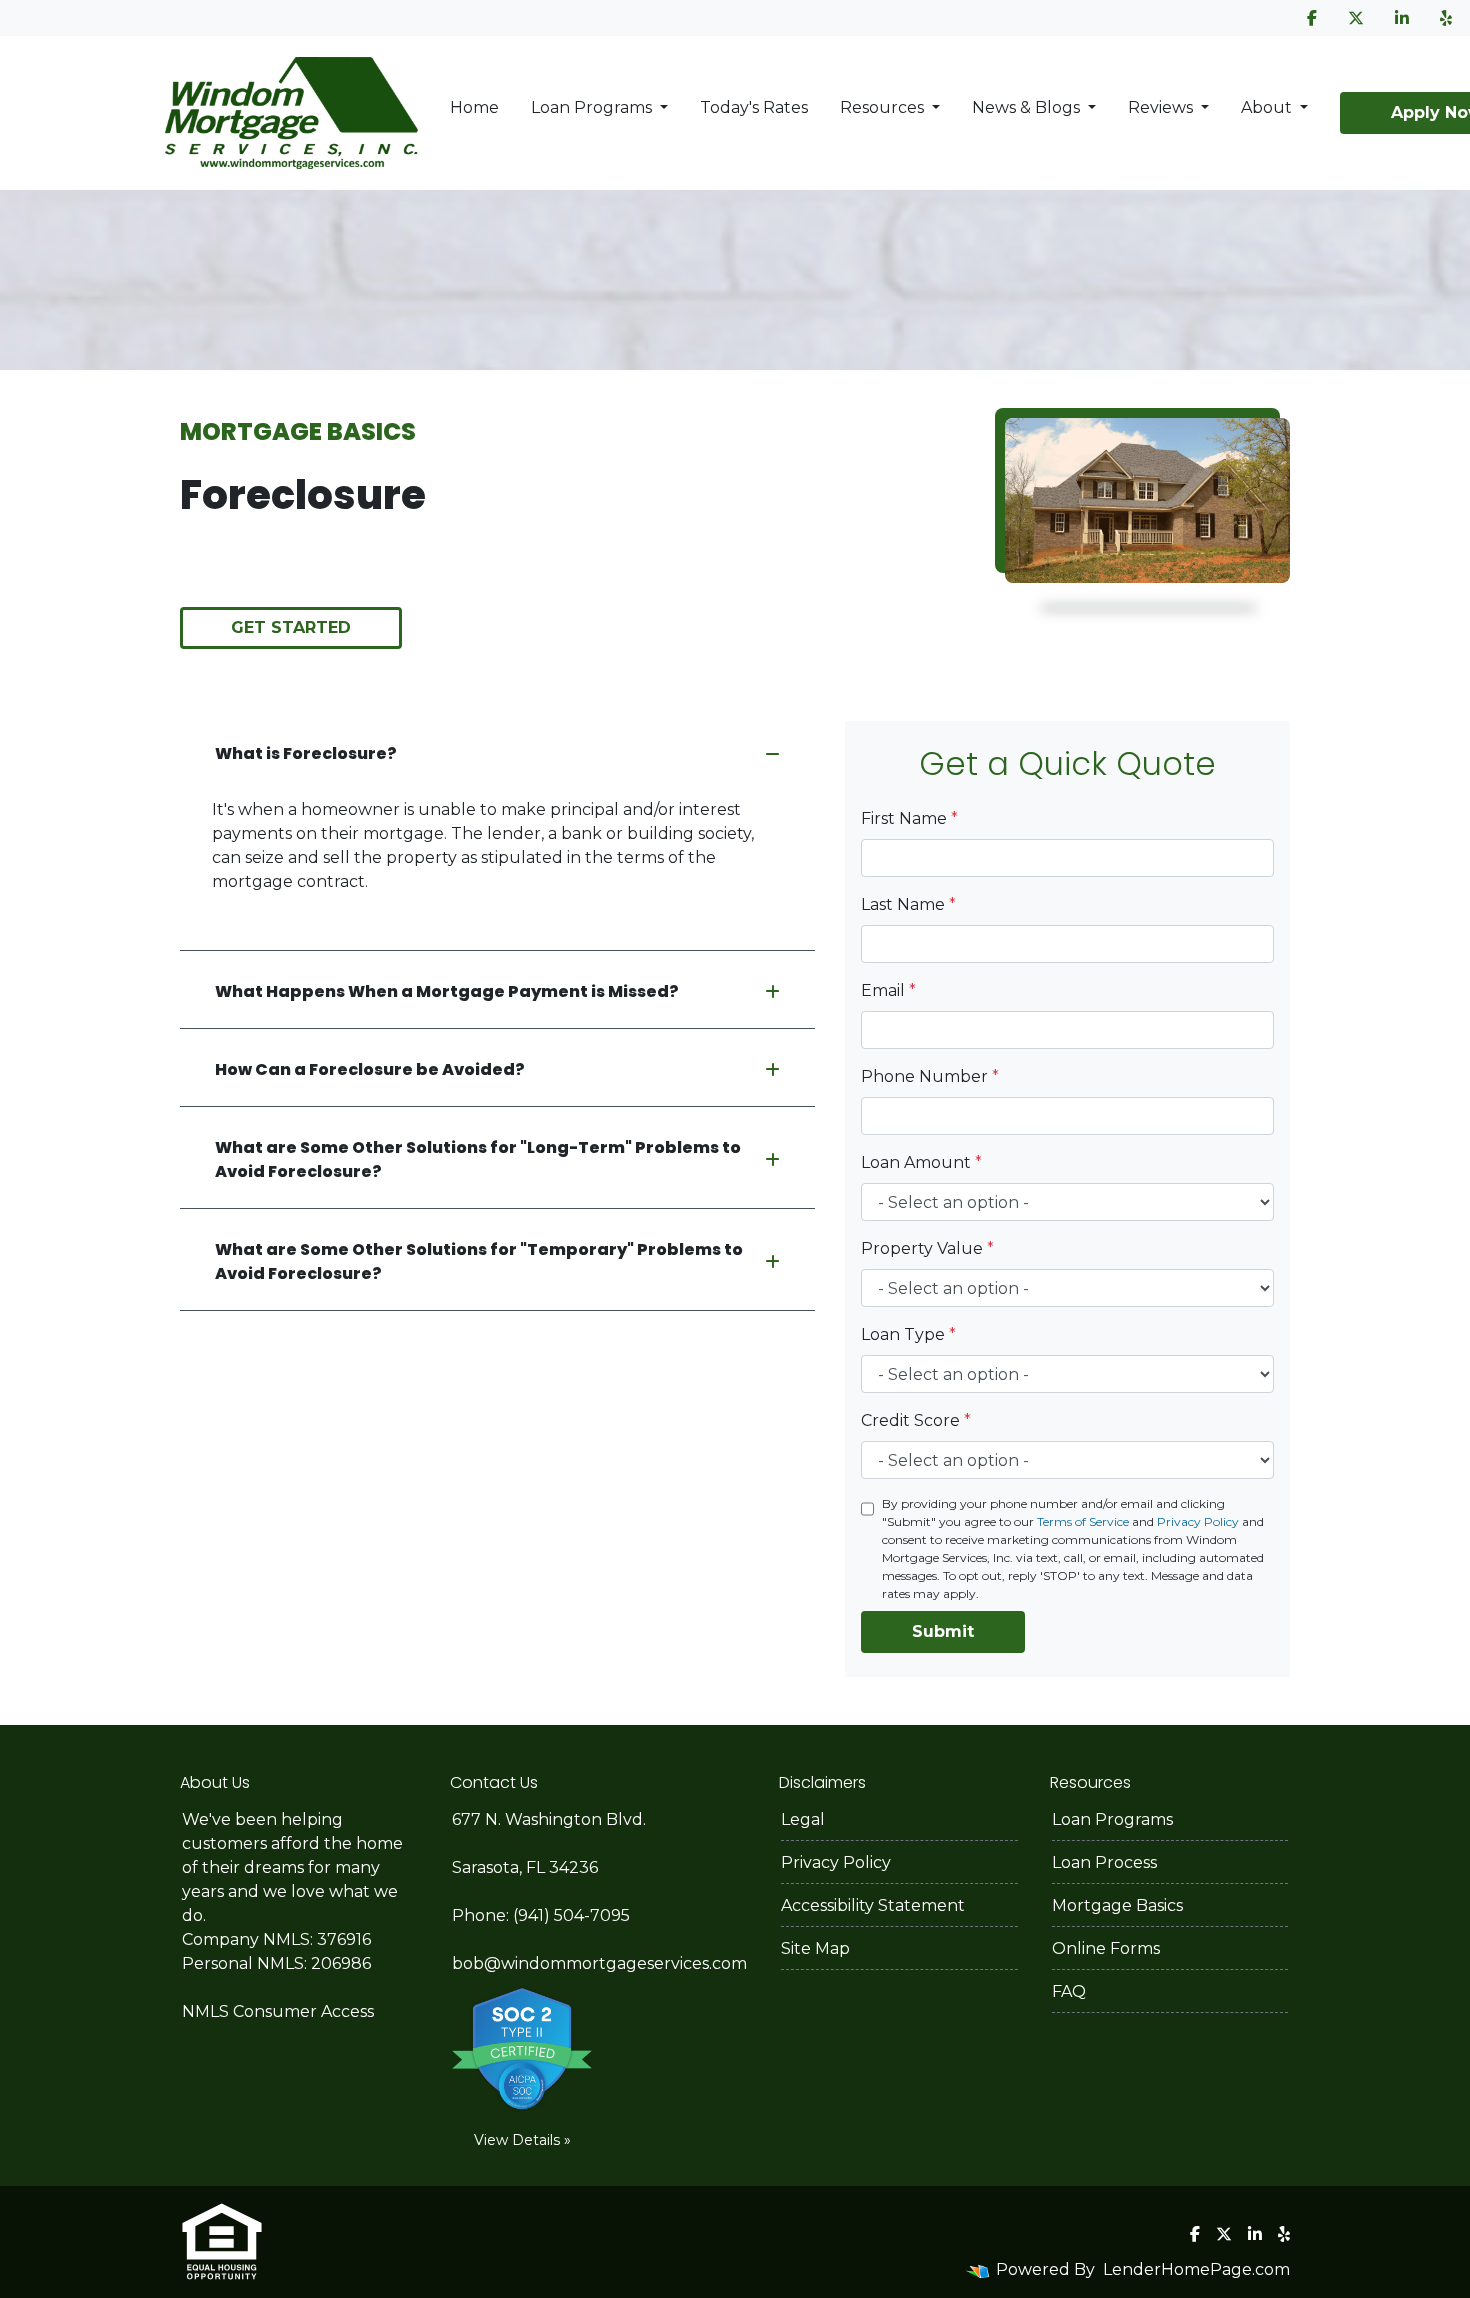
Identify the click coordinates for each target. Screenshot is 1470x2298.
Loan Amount (921, 1162)
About (1268, 107)
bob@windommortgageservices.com (599, 1963)
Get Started (291, 627)
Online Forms (1106, 1948)
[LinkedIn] (1402, 18)
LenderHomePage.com (1196, 2269)
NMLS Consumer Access (278, 2011)
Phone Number (930, 1076)
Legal (803, 1819)
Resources (884, 107)
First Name (909, 818)
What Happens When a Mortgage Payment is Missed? (447, 991)
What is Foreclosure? (306, 753)
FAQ (1069, 1991)
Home (474, 107)
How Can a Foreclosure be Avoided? (370, 1069)
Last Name (908, 904)
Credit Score (916, 1420)
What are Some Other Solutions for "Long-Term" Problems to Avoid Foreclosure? (478, 1159)
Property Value (927, 1248)
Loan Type (908, 1334)
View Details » (522, 2140)
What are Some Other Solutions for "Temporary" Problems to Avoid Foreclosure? (479, 1261)
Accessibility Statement (873, 1905)
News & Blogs (1028, 107)
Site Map (815, 1948)
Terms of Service (1083, 1521)
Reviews (1162, 107)
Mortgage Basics (1117, 1905)
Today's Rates (754, 107)
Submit (943, 1631)
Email (888, 990)
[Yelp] (1446, 18)
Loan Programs (593, 107)
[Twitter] (1356, 18)
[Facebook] (1312, 18)
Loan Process (1104, 1862)
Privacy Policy (1198, 1521)
